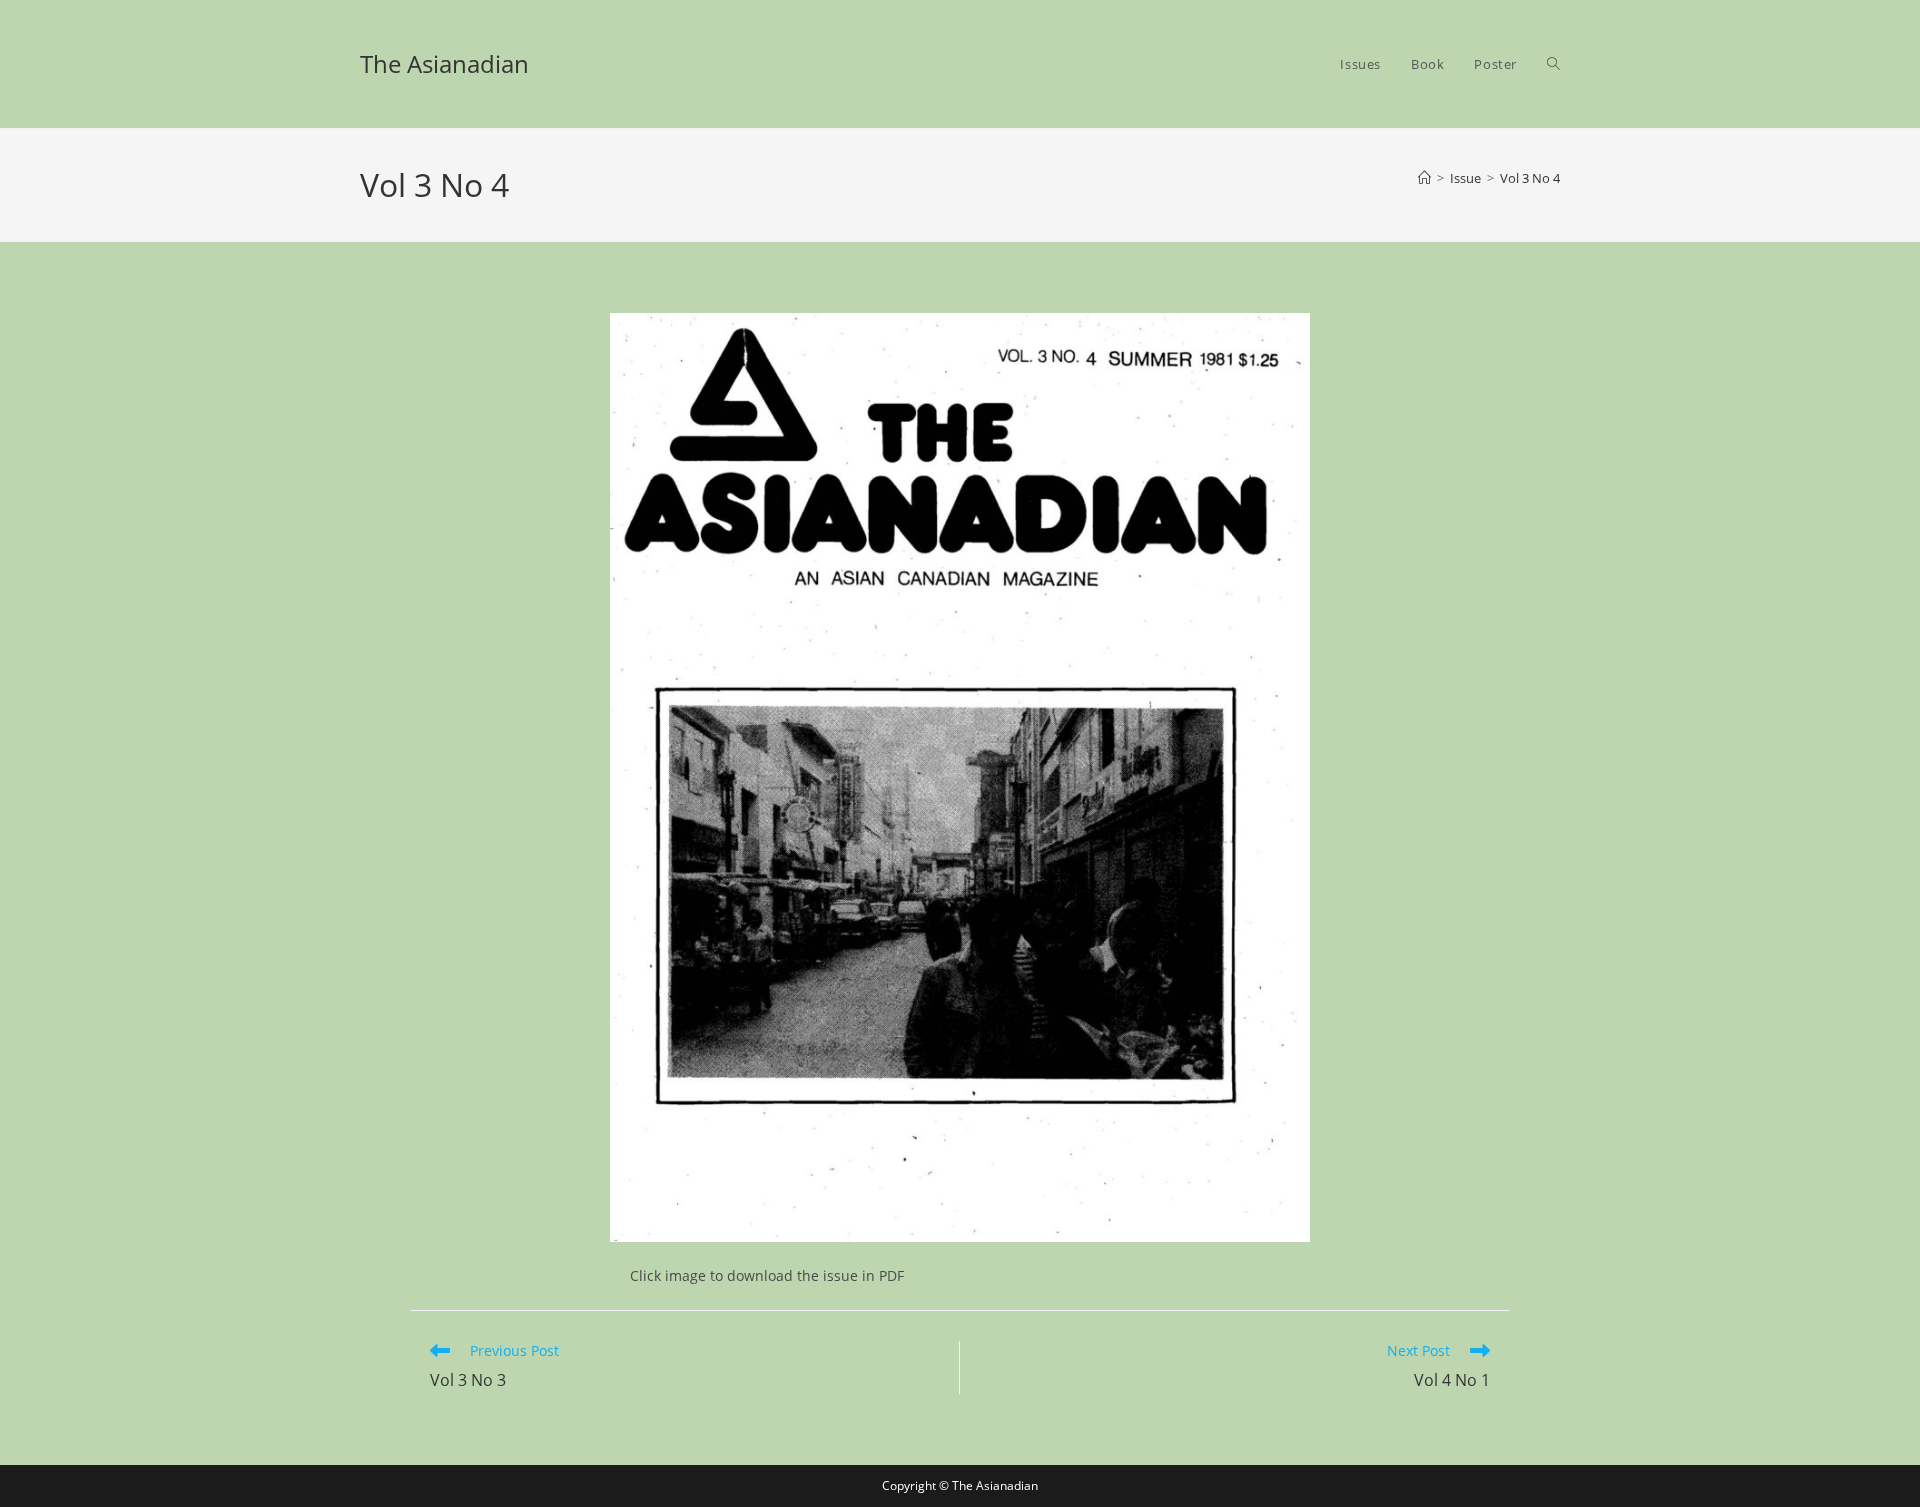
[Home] (1424, 178)
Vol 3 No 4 (1530, 178)
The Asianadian (444, 63)
